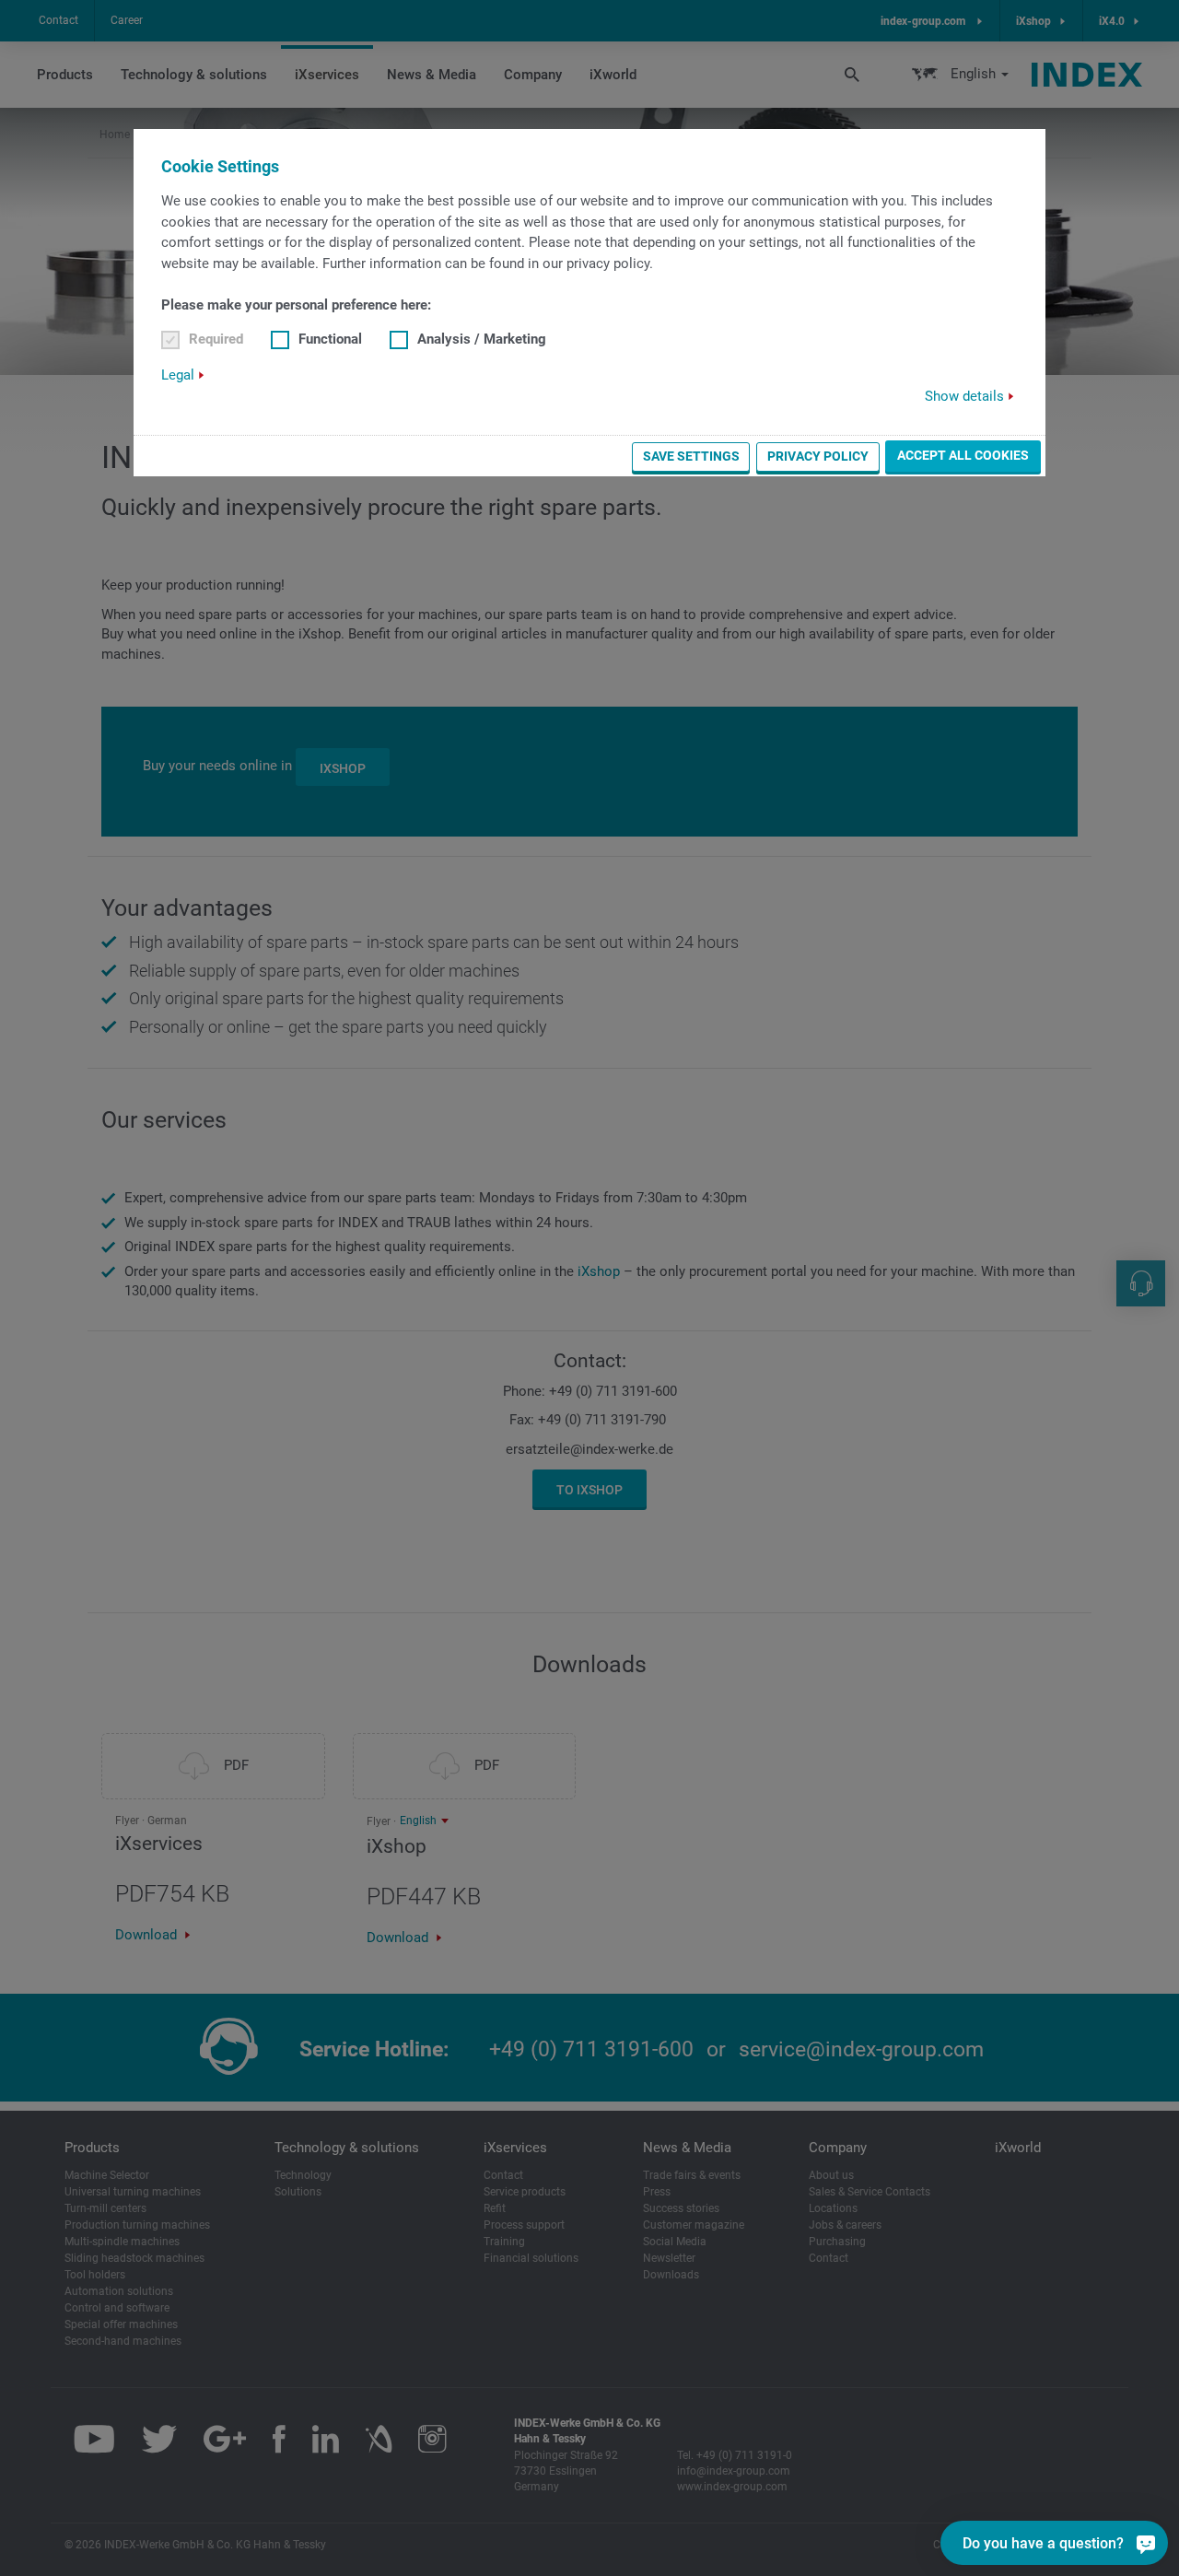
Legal (178, 375)
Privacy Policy (818, 456)
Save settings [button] (691, 456)
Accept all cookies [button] (963, 455)
